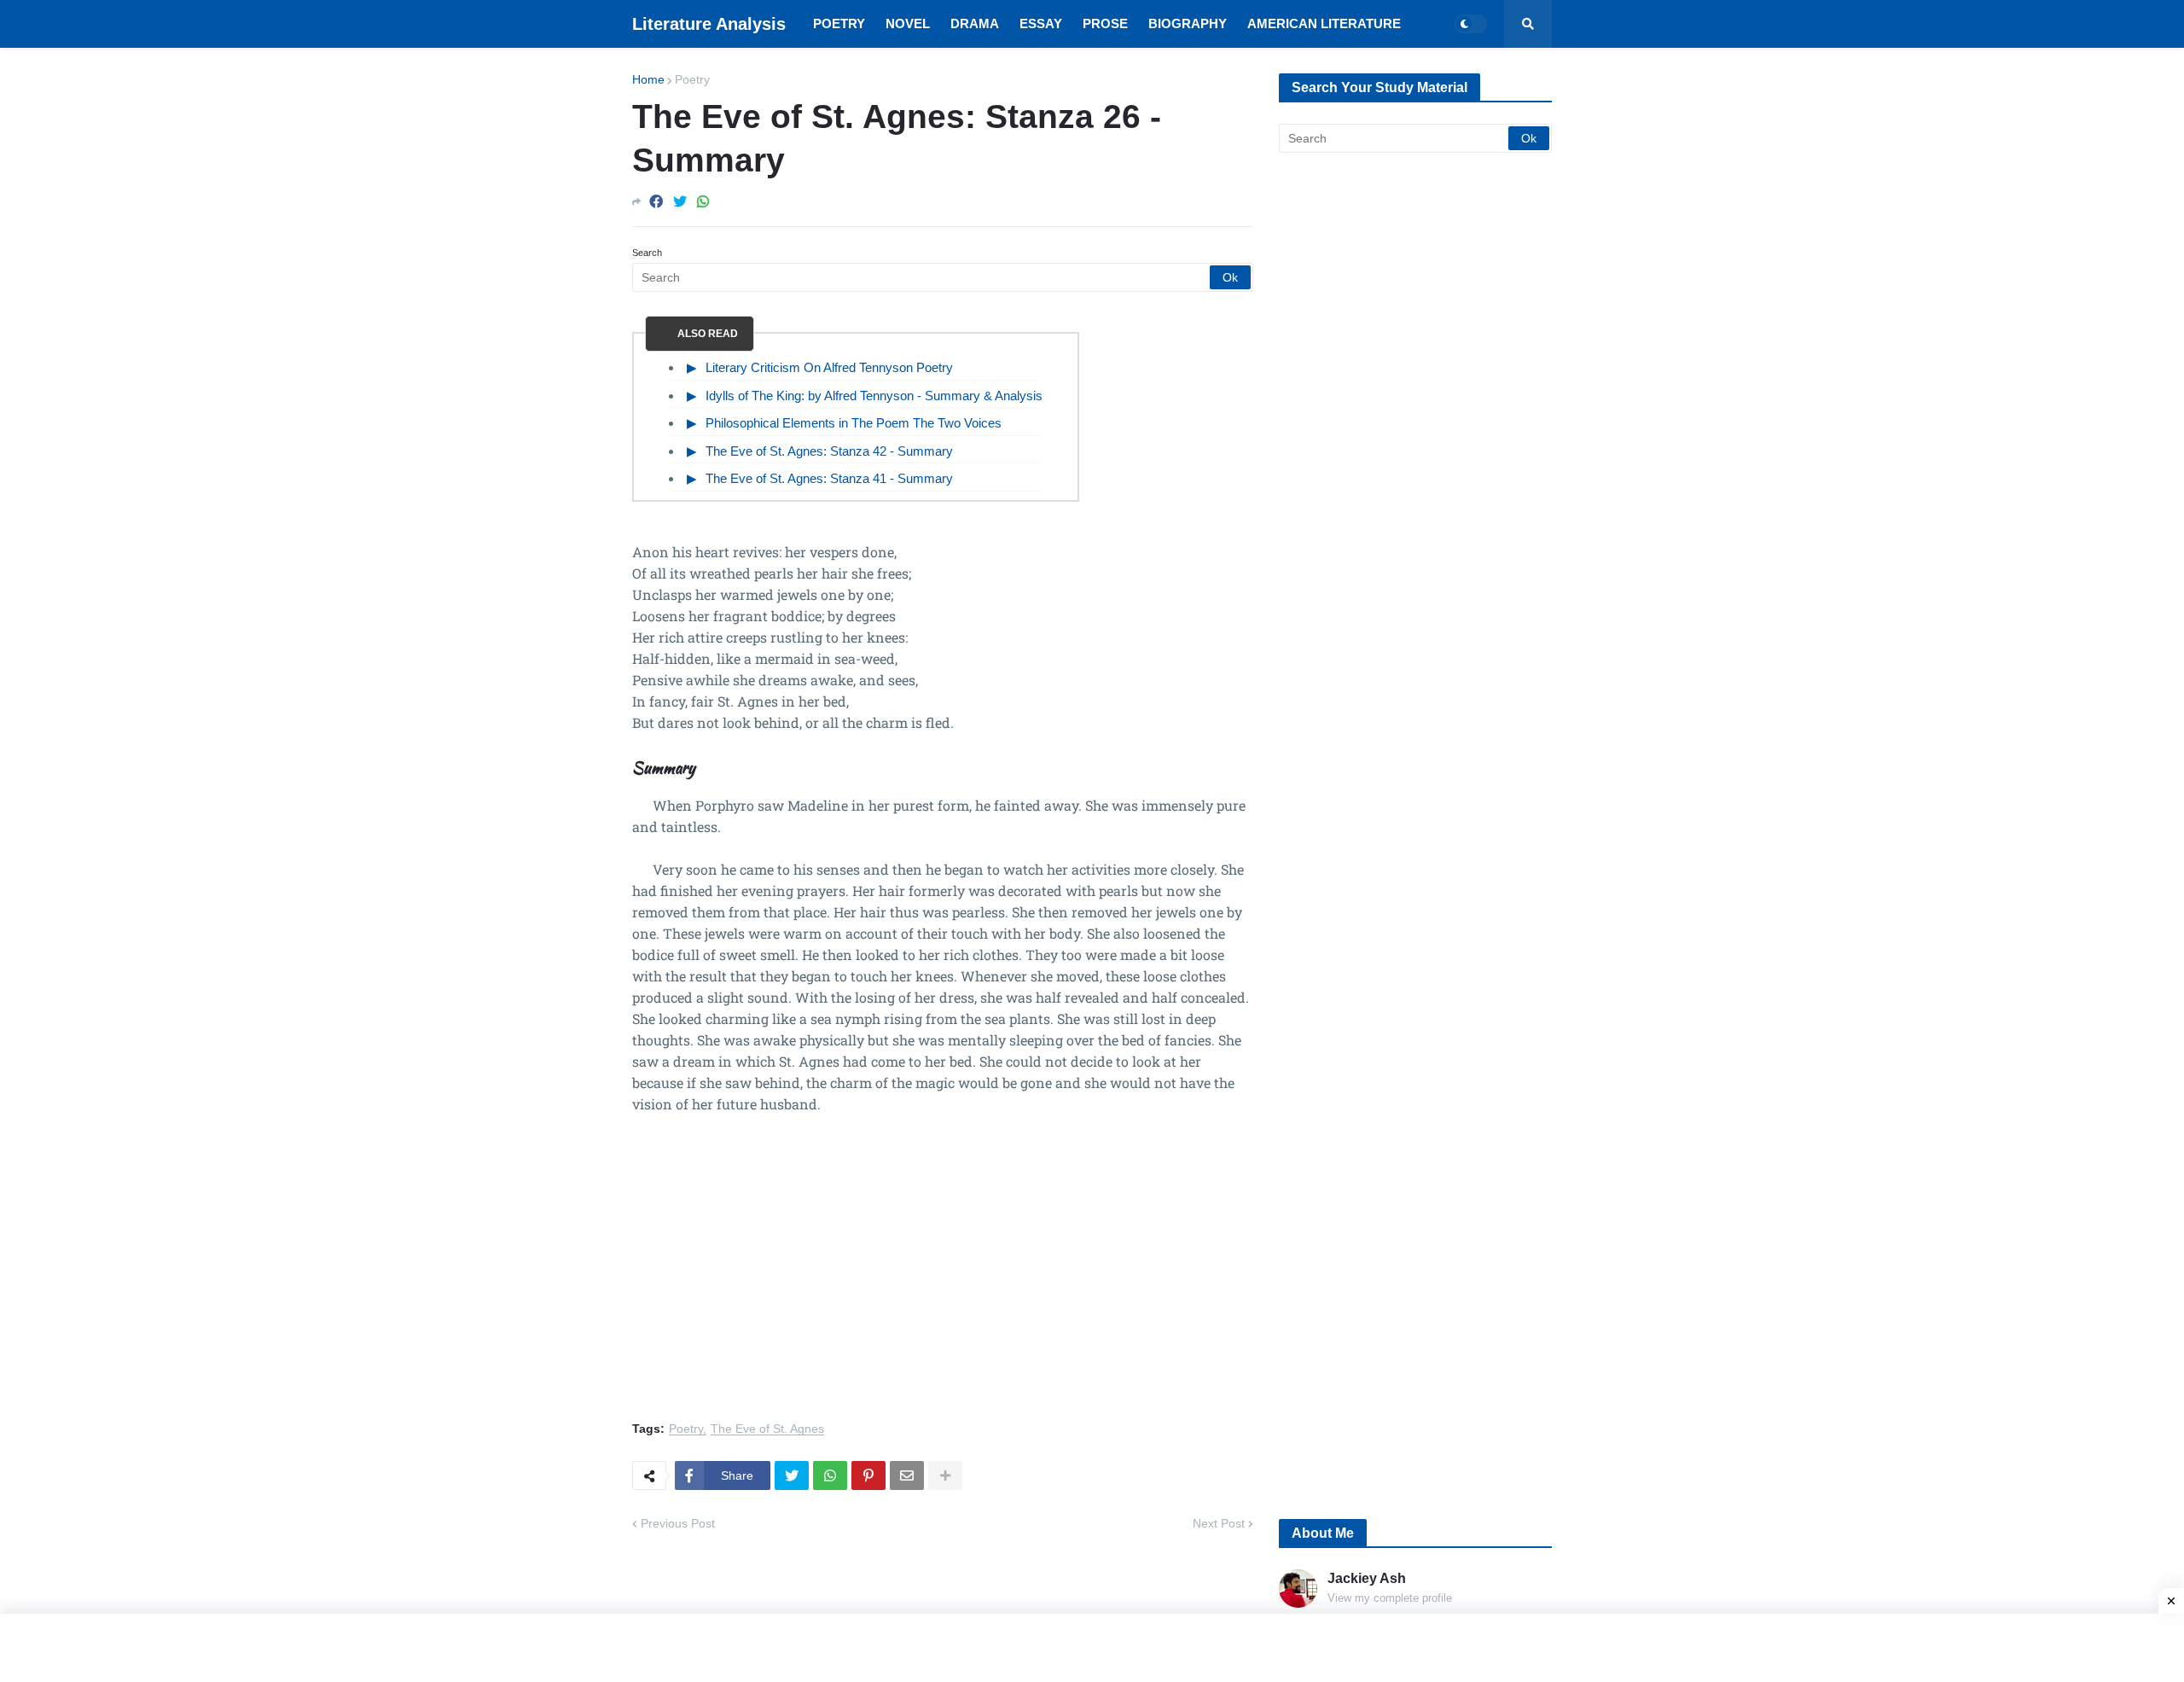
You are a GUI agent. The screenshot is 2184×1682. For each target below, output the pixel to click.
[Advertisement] (943, 1278)
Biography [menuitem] (1188, 23)
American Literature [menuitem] (1324, 23)
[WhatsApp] (703, 202)
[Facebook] (656, 202)
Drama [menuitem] (975, 23)
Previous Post (678, 1523)
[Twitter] (680, 202)
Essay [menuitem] (1041, 23)
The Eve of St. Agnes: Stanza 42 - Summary (829, 451)
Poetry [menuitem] (839, 23)
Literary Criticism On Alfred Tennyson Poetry (829, 367)
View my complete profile (1390, 1598)
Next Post (1219, 1523)
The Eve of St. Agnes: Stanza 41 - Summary (829, 478)
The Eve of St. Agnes (767, 1429)
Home (648, 79)
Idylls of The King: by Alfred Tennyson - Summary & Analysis (874, 396)
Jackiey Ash (1367, 1578)
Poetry (692, 79)
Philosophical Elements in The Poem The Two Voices (854, 423)
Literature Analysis (709, 24)
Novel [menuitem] (908, 23)
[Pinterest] (868, 1475)
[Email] (907, 1475)
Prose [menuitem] (1105, 23)
